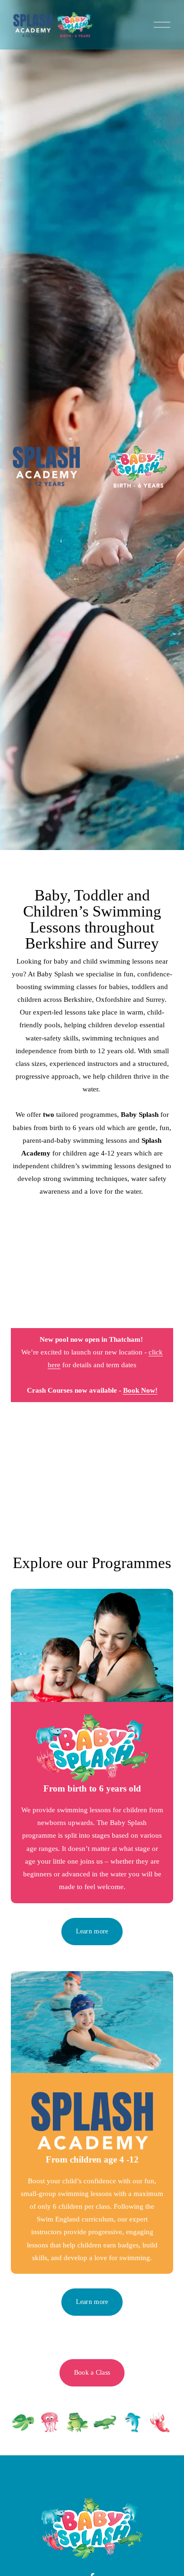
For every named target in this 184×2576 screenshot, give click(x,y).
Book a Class (92, 2373)
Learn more (92, 1931)
